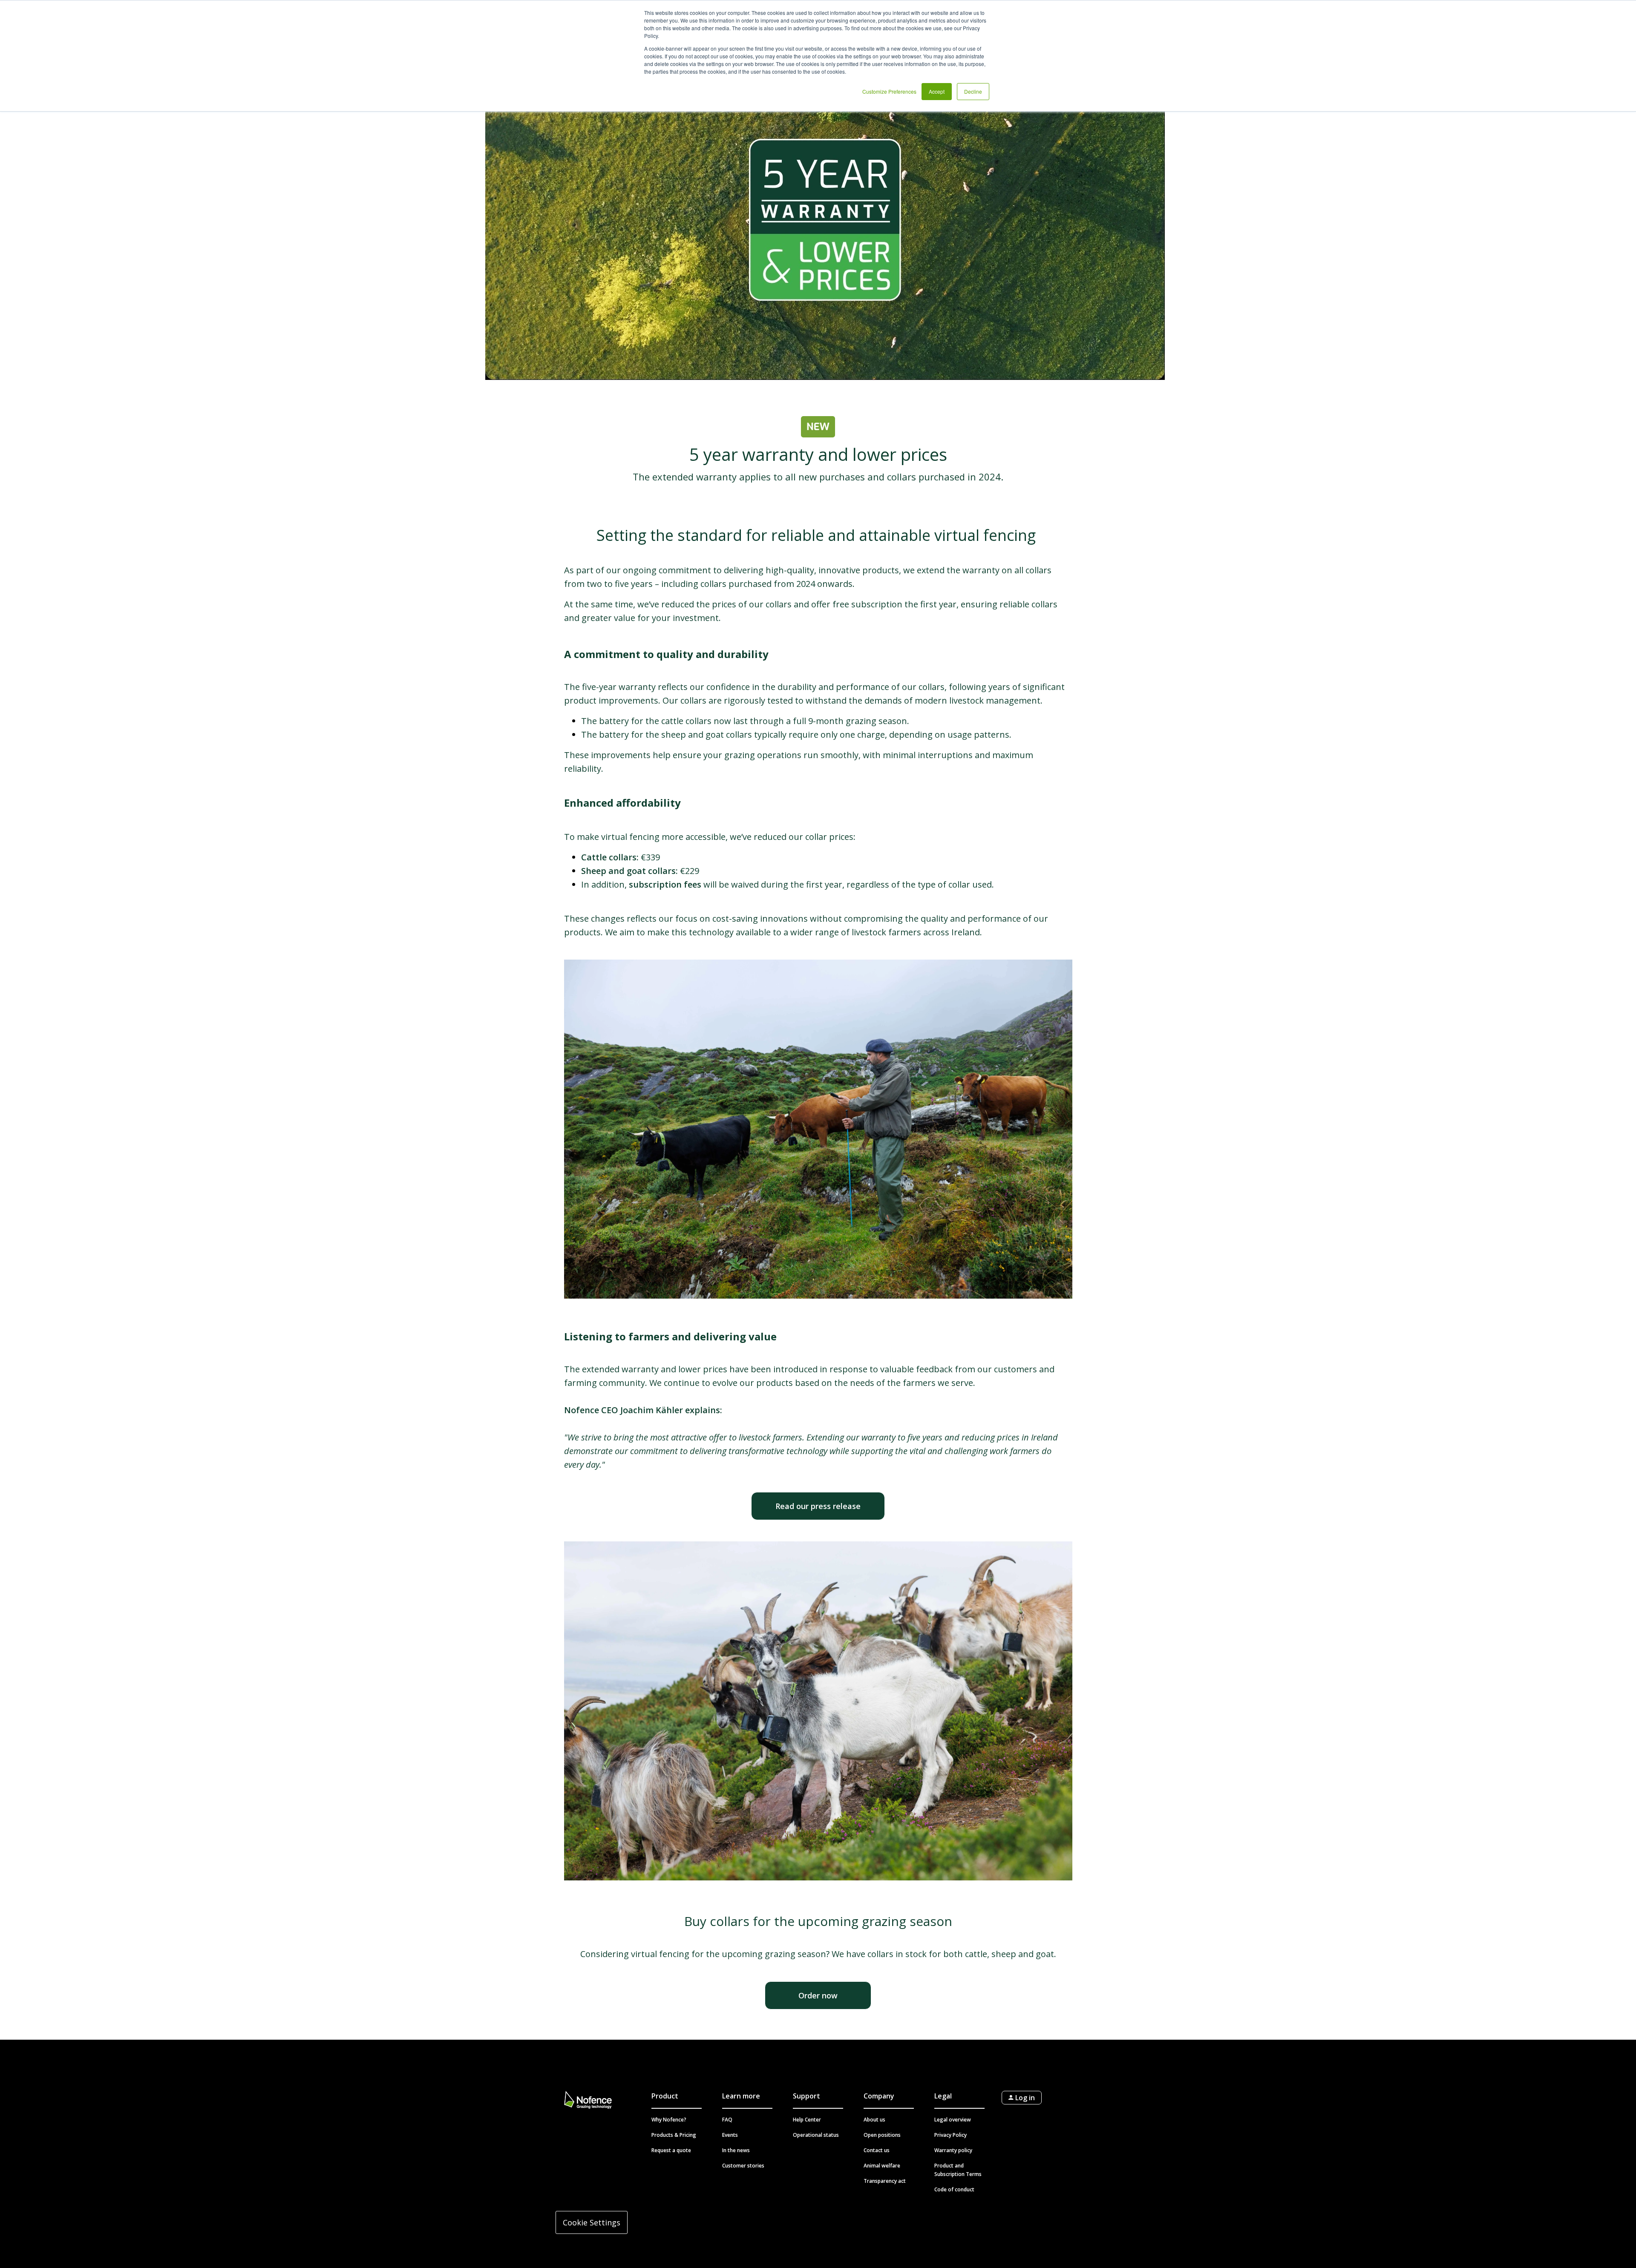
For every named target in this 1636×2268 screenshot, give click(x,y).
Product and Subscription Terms (958, 2170)
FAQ (727, 2120)
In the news (736, 2150)
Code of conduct (954, 2189)
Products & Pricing (674, 2135)
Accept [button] (937, 91)
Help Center (807, 2120)
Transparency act (885, 2181)
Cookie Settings (592, 2222)
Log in (1024, 2098)
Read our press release (818, 1506)
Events (730, 2135)
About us (874, 2120)
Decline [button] (973, 91)
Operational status (816, 2135)
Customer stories (743, 2166)
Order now (818, 1995)
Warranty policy (953, 2150)
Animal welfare (882, 2166)
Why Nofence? (669, 2120)
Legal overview (953, 2120)
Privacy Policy (950, 2135)
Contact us (877, 2150)
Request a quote (671, 2150)
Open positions (882, 2135)
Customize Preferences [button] (889, 91)
